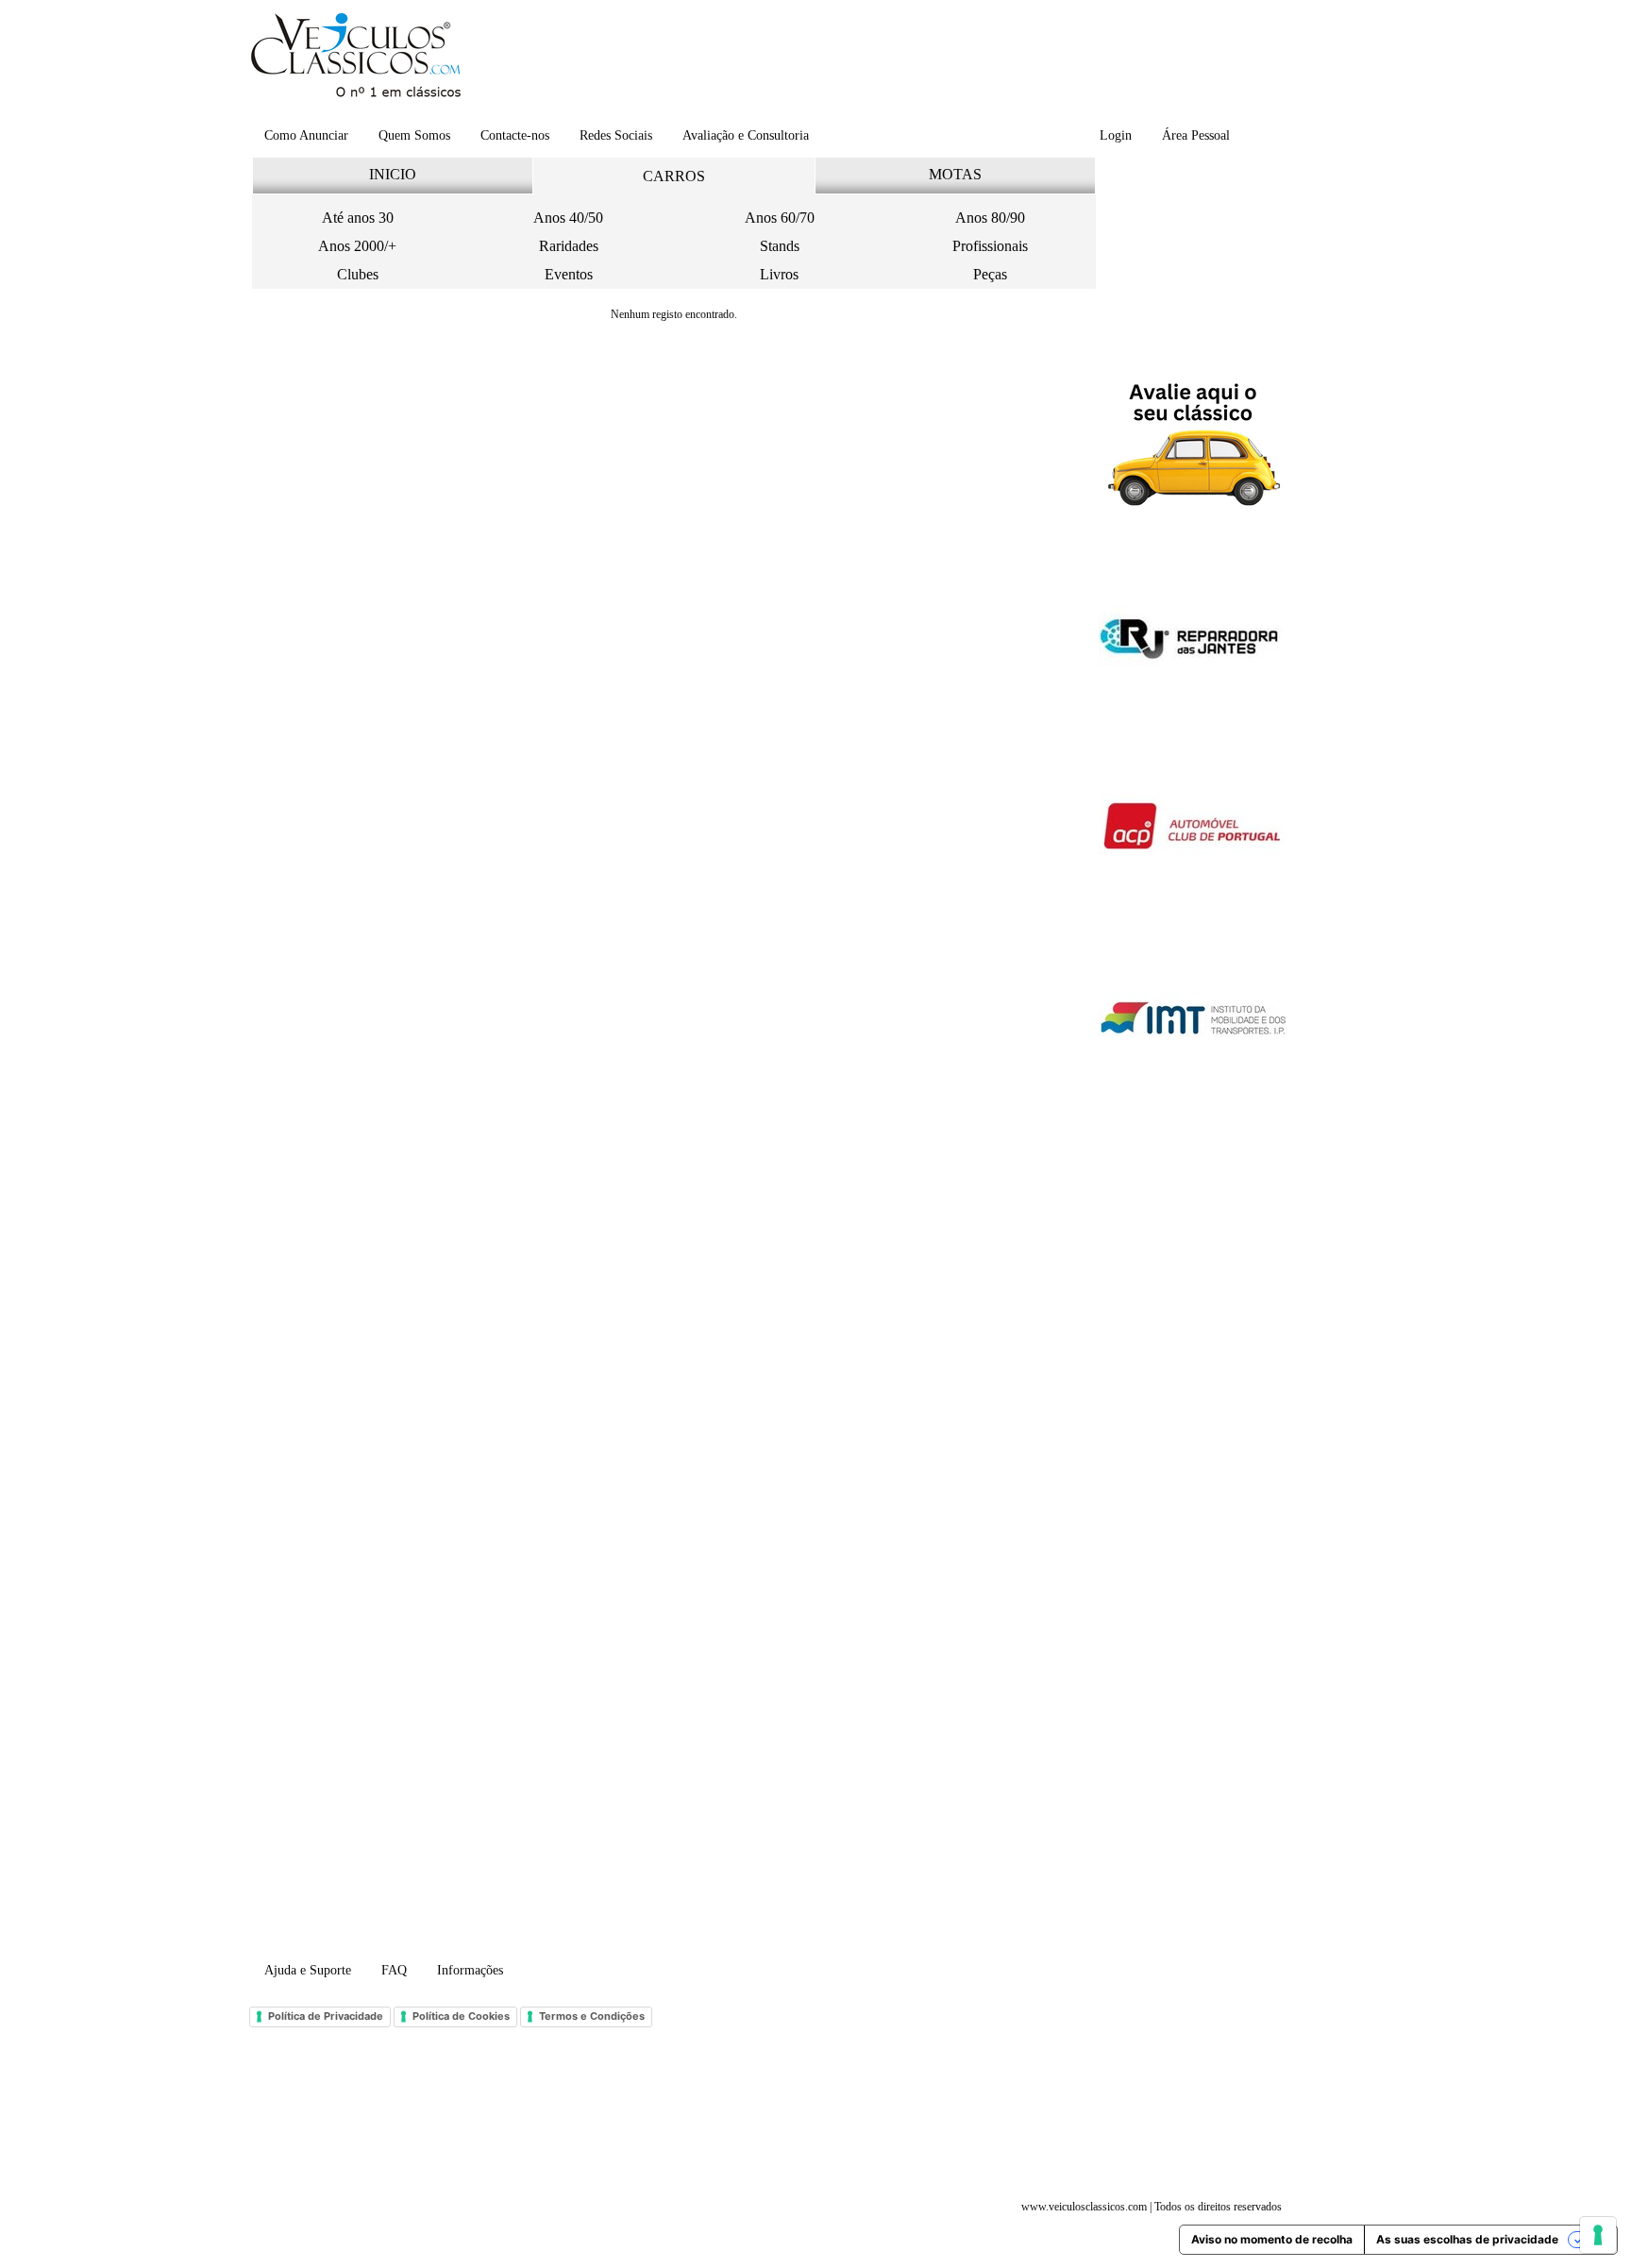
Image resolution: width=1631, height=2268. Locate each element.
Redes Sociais (616, 135)
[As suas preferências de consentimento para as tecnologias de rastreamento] (1598, 2235)
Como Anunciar (306, 135)
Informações (470, 1970)
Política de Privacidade (326, 2016)
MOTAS (955, 174)
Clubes (358, 274)
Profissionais (990, 246)
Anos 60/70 (780, 218)
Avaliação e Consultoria (746, 135)
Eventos (569, 274)
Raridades (569, 246)
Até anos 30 (358, 218)
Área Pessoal (1196, 135)
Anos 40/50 (568, 218)
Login (1116, 135)
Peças (990, 274)
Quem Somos (414, 135)
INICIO (393, 174)
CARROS (674, 176)
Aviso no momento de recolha (1272, 2239)
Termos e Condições (592, 2016)
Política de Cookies (461, 2016)
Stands (780, 246)
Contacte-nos (515, 135)
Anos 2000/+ (357, 246)
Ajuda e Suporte (308, 1970)
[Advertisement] (881, 61)
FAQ (394, 1970)
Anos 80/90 (990, 218)
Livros (779, 274)
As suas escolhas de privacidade (1467, 2239)
